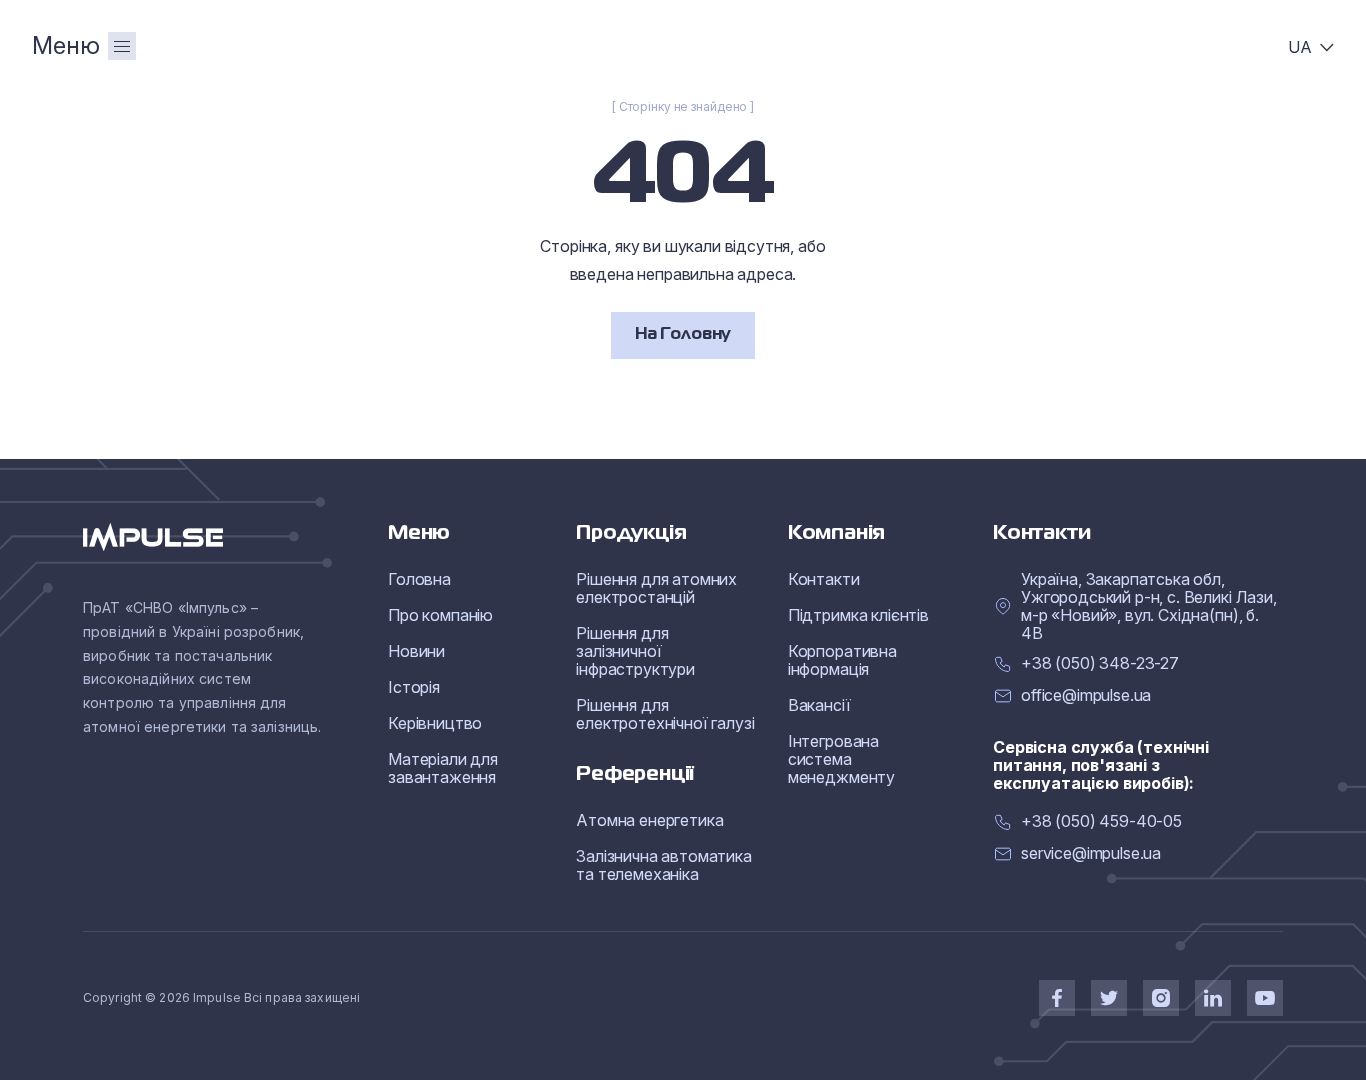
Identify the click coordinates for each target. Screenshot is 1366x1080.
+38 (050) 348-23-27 (1100, 663)
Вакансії (819, 705)
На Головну (683, 335)
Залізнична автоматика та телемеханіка (664, 865)
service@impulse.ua (1091, 853)
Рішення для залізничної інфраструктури (635, 651)
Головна (419, 579)
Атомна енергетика (649, 820)
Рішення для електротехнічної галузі (665, 714)
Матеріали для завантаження (443, 768)
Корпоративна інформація (842, 660)
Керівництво (435, 723)
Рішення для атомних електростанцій (656, 588)
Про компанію (440, 615)
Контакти (824, 579)
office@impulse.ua (1086, 695)
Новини (416, 651)
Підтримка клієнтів (858, 615)
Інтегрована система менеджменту (841, 759)
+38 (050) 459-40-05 (1101, 821)
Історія (414, 687)
